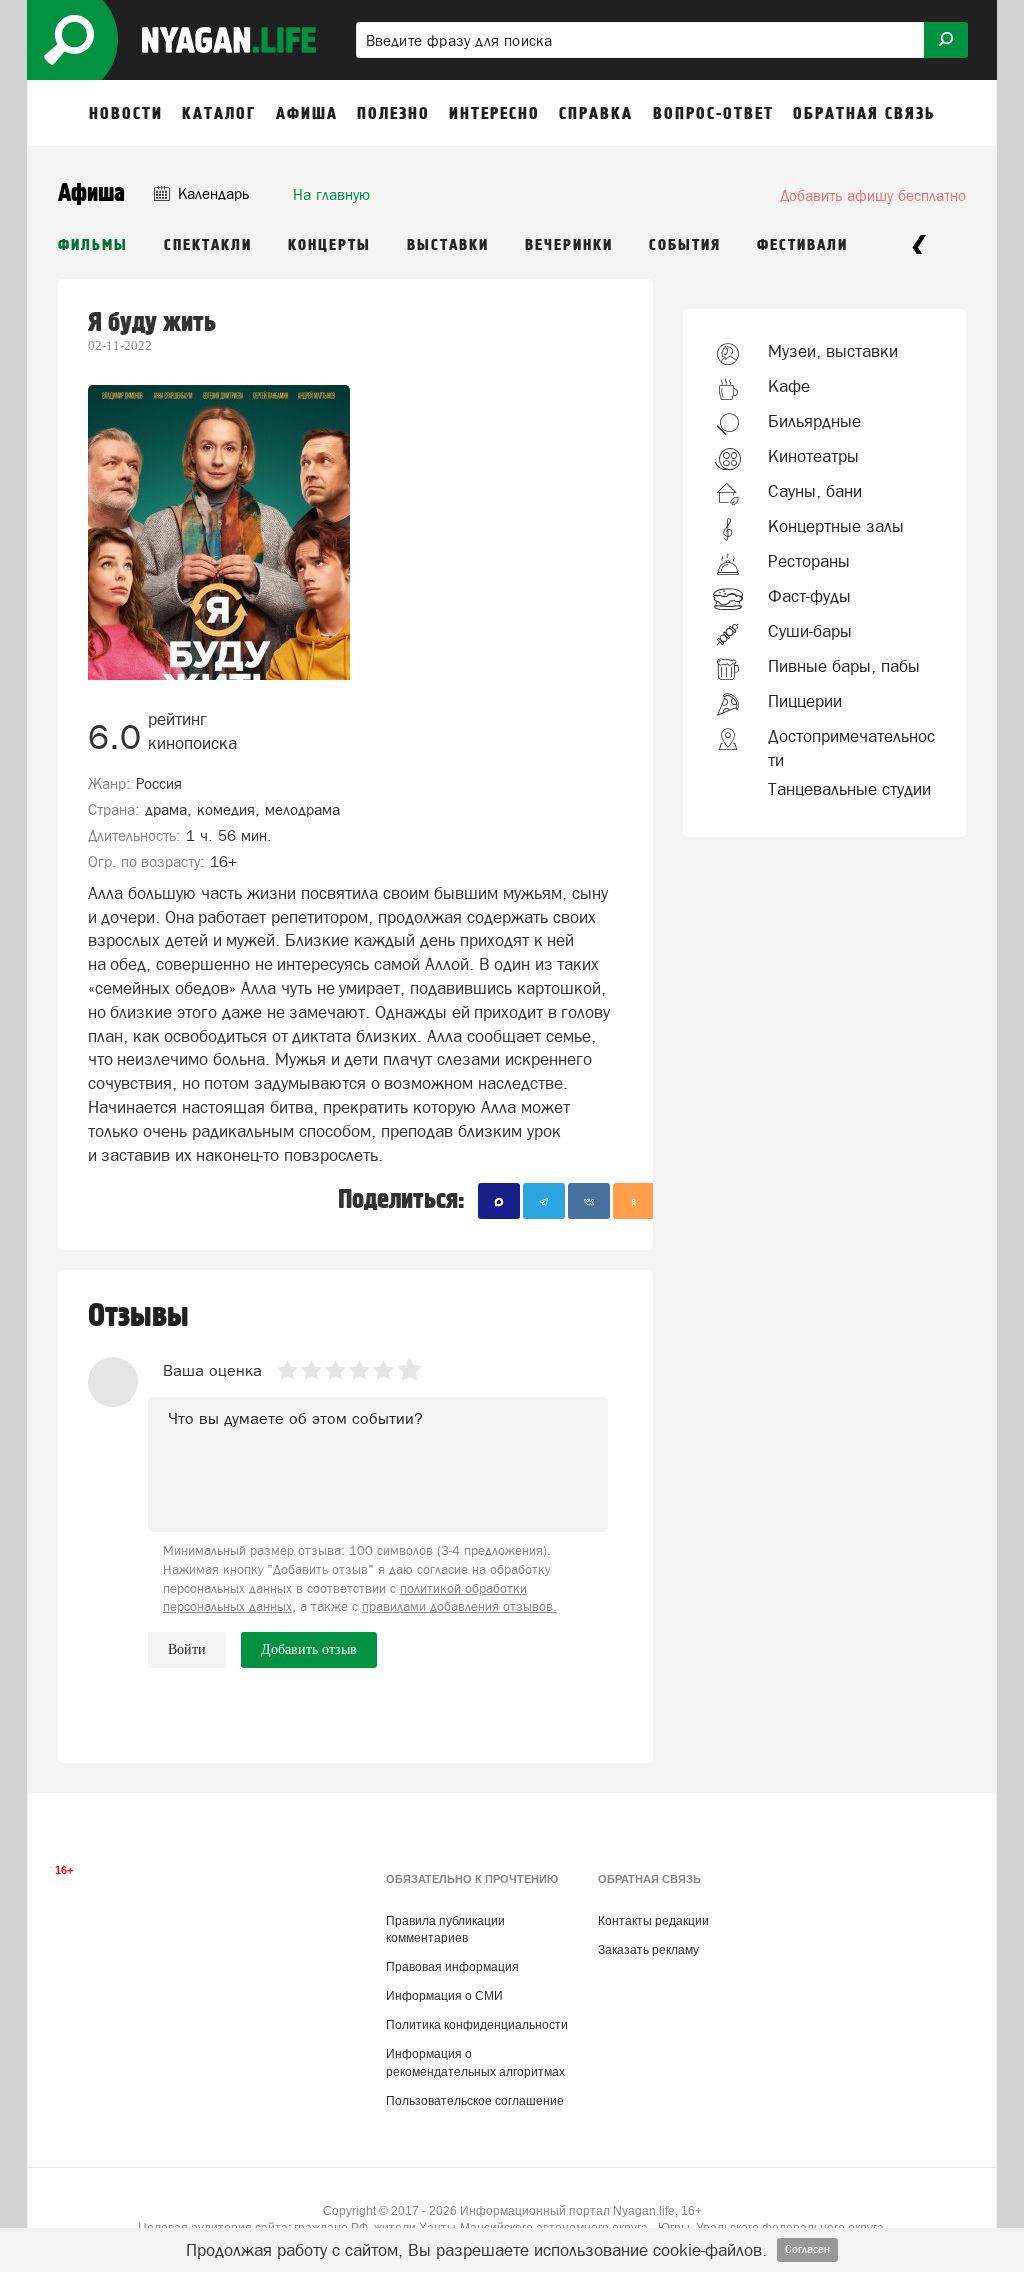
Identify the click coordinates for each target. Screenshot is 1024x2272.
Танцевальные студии (849, 789)
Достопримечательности (851, 748)
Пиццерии (805, 701)
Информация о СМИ (444, 1996)
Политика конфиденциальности (477, 2025)
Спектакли (208, 245)
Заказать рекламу (648, 1950)
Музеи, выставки (833, 351)
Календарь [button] (211, 193)
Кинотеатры (813, 456)
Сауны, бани (815, 491)
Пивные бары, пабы (844, 666)
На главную (331, 194)
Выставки (448, 245)
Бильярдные (814, 421)
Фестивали (802, 245)
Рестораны (809, 561)
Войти (187, 1649)
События (685, 245)
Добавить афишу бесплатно (873, 195)
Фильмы (93, 245)
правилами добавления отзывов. (459, 1606)
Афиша (91, 193)
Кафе (789, 386)
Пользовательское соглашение (475, 2101)
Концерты (329, 245)
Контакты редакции (653, 1921)
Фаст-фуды (809, 596)
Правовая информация (452, 1967)
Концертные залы (836, 526)
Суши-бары (810, 631)
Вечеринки (569, 245)
